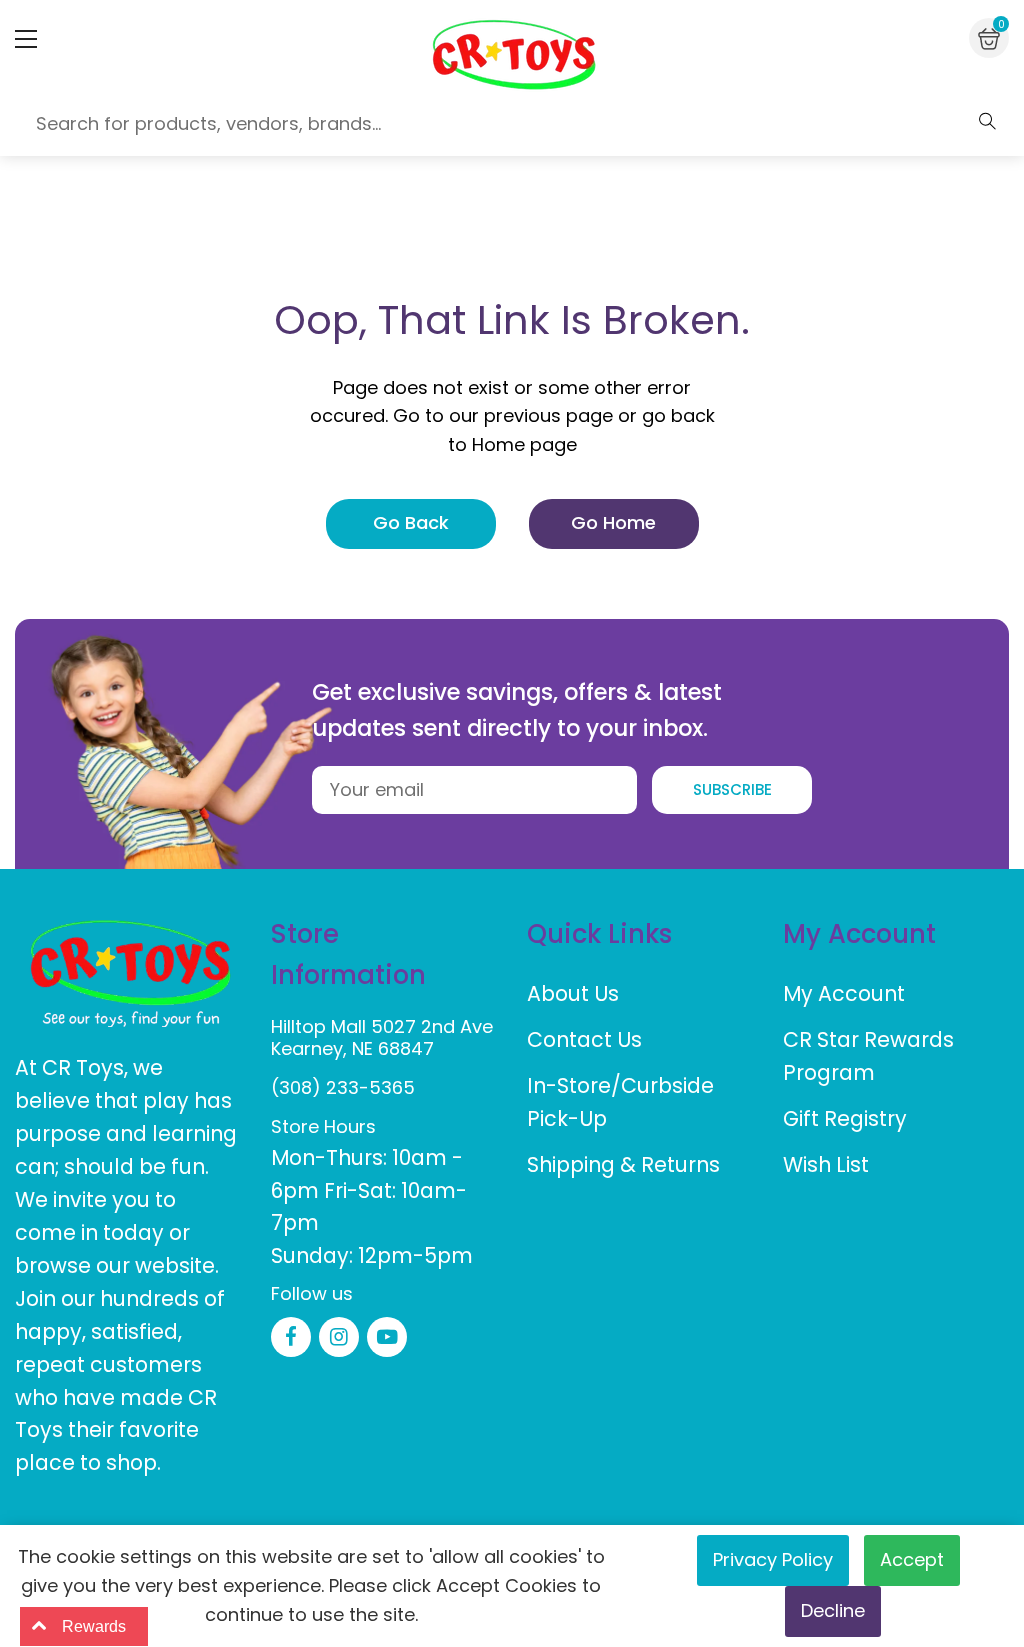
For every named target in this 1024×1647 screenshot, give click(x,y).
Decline (833, 1610)
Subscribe (732, 789)
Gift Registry (845, 1118)
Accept (912, 1559)
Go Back (411, 522)
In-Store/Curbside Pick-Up (620, 1102)
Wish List (826, 1164)
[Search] (987, 121)
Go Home (613, 522)
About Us (573, 993)
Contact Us (584, 1039)
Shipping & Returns (623, 1164)
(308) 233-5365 (343, 1087)
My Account (844, 993)
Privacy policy (773, 1559)
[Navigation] (26, 39)
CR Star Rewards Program (868, 1056)
